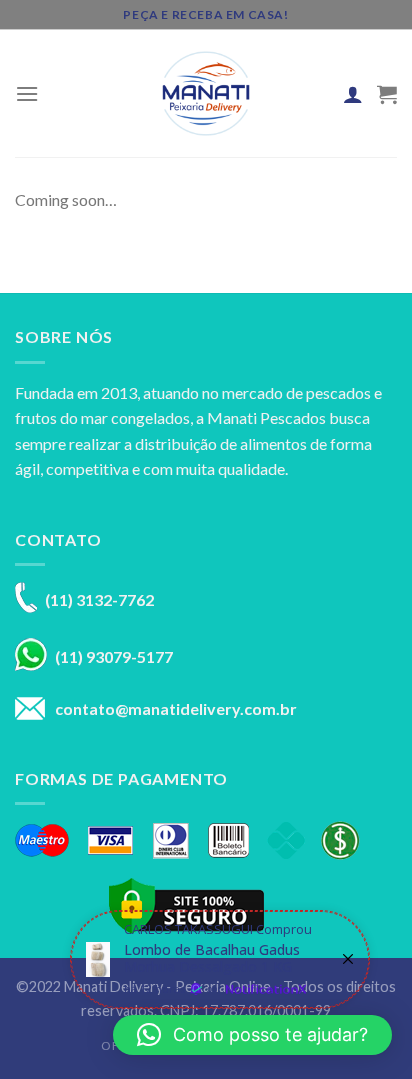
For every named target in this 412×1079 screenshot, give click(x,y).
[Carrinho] (387, 94)
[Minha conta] (353, 94)
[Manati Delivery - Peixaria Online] (206, 93)
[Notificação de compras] (220, 959)
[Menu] (27, 93)
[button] (252, 1035)
